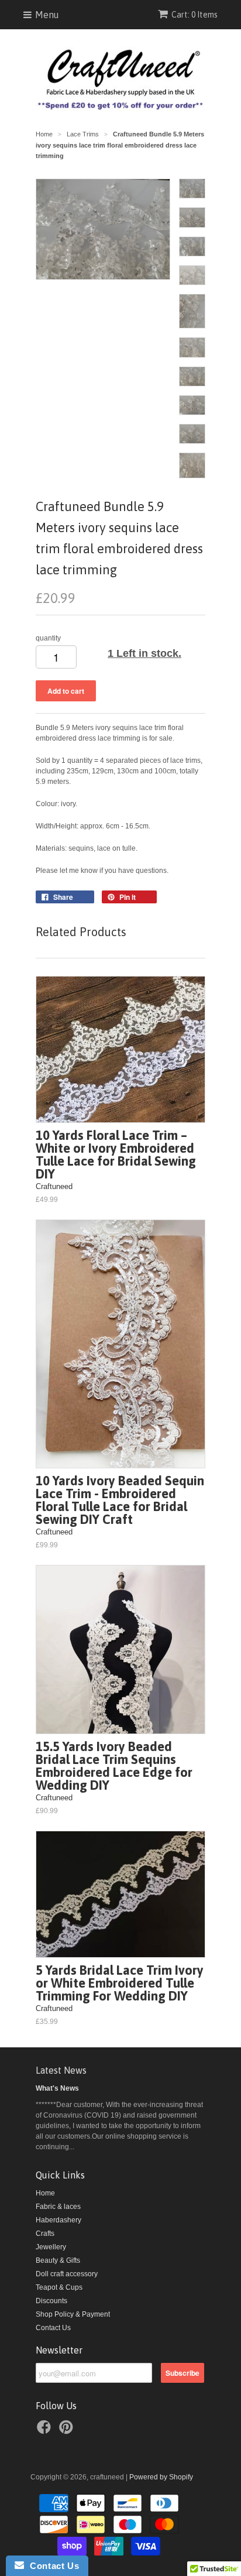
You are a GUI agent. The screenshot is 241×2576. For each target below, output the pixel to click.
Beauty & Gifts (58, 2260)
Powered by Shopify (161, 2477)
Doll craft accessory (67, 2274)
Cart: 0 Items (194, 15)
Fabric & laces (58, 2207)
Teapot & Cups (59, 2287)
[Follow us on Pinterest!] (68, 2431)
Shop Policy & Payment (73, 2314)
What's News (57, 2088)
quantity (48, 638)
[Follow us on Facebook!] (46, 2431)
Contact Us (53, 2328)
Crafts (45, 2234)
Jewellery (51, 2247)
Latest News (61, 2070)
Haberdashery (58, 2220)
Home (45, 2193)
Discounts (51, 2301)
